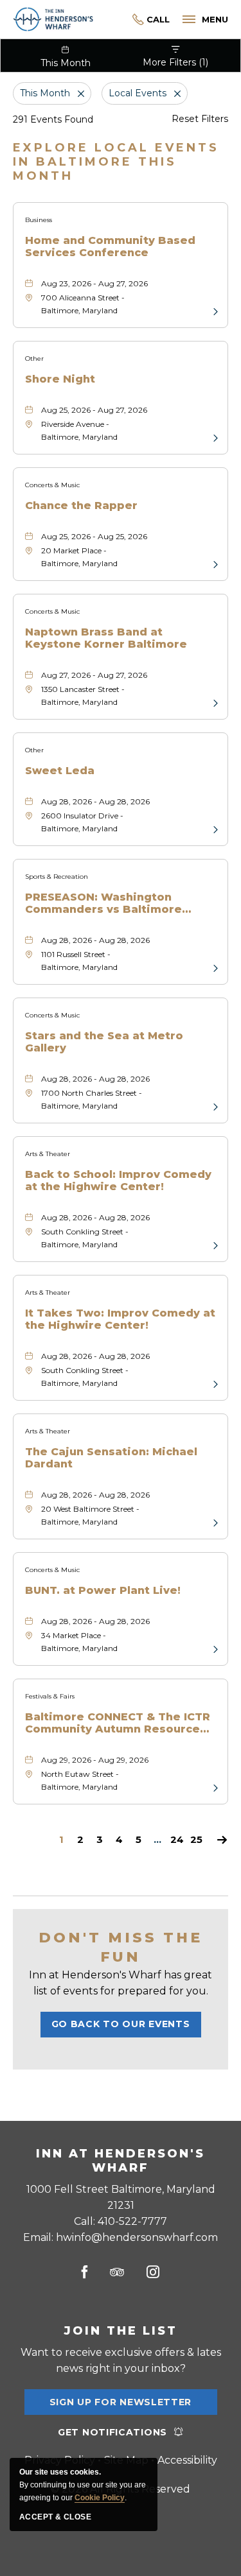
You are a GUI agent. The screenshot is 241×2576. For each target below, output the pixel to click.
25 (196, 1840)
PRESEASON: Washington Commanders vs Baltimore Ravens (103, 903)
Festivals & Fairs (50, 1696)
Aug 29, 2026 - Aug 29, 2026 (95, 1760)
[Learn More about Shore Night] (214, 437)
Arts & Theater (48, 1154)
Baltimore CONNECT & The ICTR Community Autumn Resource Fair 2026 (118, 1723)
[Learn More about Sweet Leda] (214, 829)
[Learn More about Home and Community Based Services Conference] (214, 311)
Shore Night (60, 379)
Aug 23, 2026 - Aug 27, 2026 (94, 283)
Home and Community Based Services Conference (110, 246)
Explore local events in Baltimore (116, 162)
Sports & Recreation (57, 877)
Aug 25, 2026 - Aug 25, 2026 (94, 536)
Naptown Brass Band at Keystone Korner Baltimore (106, 638)
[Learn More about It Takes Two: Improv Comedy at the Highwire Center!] (214, 1383)
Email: (121, 2237)
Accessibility (187, 2460)
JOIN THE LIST (121, 2331)
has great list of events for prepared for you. (121, 1983)
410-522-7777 (151, 20)
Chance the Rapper (81, 506)
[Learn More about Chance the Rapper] (214, 564)
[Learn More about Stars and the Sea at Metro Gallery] (214, 1106)
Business (39, 220)
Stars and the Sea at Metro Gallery (104, 1042)
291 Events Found (53, 119)
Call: (121, 2221)
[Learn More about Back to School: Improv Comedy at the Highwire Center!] (214, 1245)
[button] (121, 2025)
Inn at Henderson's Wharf (121, 2161)
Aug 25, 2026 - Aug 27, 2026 (94, 410)
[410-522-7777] (131, 20)
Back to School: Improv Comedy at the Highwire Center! (118, 1180)
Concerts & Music (52, 485)
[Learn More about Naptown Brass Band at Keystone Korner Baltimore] (214, 702)
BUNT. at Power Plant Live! (103, 1590)
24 (177, 1840)
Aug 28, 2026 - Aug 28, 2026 (95, 801)
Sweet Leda (60, 771)
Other (34, 359)
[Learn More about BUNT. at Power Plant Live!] (214, 1648)
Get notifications (112, 2432)
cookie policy (100, 2498)
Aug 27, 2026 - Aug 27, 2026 (94, 675)
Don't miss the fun (121, 1947)
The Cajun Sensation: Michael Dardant (111, 1458)
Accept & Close (55, 2517)
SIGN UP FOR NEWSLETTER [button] (121, 2406)
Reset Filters (200, 119)
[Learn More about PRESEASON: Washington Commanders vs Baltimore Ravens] (214, 967)
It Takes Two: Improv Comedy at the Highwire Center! (120, 1319)
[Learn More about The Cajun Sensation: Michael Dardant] (214, 1522)
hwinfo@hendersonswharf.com (137, 2237)
